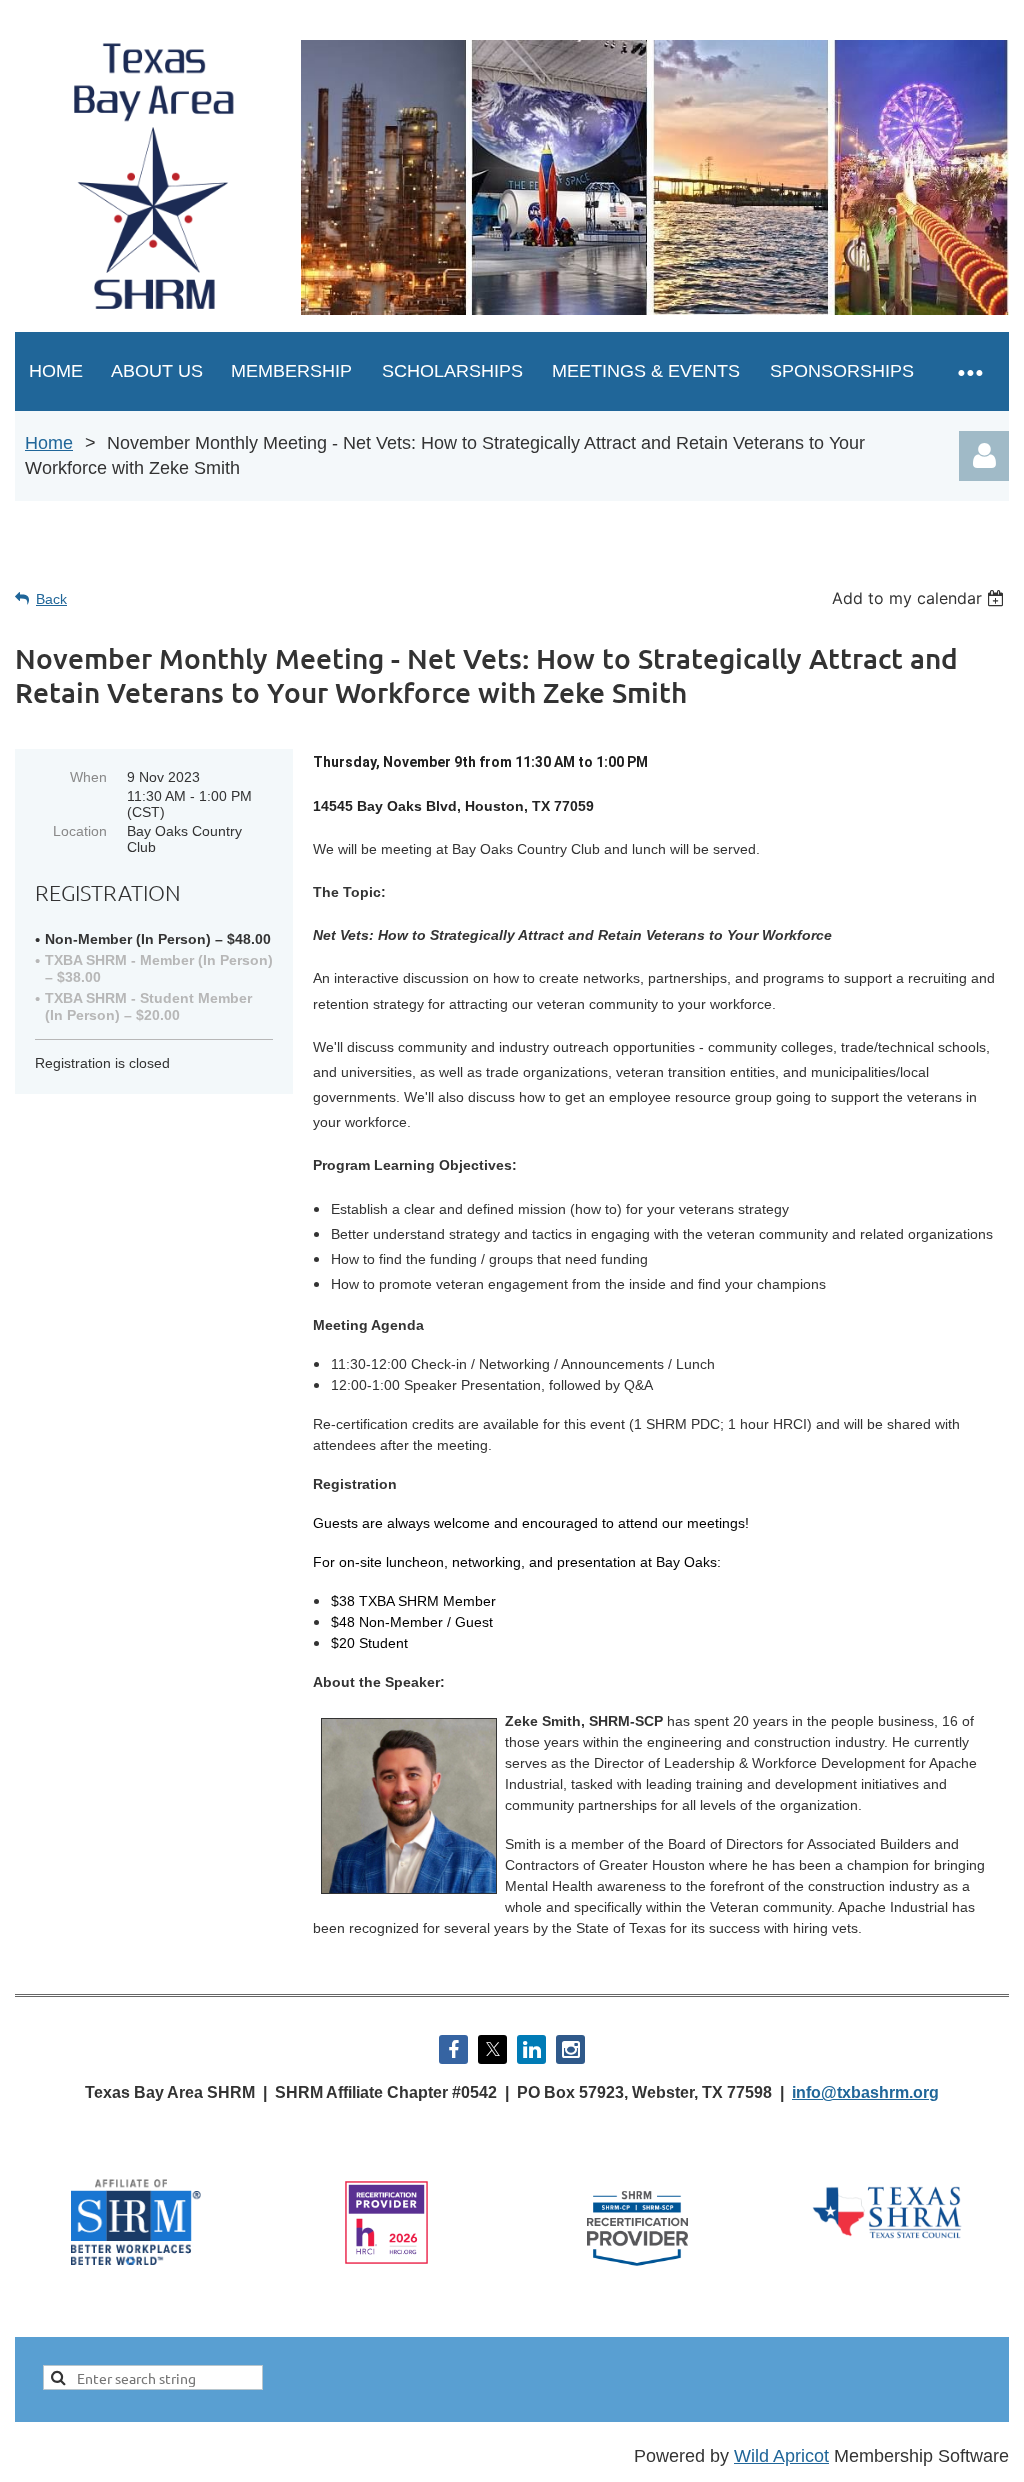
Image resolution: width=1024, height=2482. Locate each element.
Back (51, 599)
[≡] (969, 371)
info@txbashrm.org (865, 2092)
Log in (984, 456)
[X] (492, 2049)
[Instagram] (570, 2049)
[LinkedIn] (531, 2049)
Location (80, 831)
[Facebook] (453, 2049)
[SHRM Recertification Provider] (637, 2272)
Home (49, 443)
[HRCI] (386, 2260)
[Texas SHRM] (889, 2239)
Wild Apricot (781, 2456)
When (88, 777)
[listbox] (920, 598)
